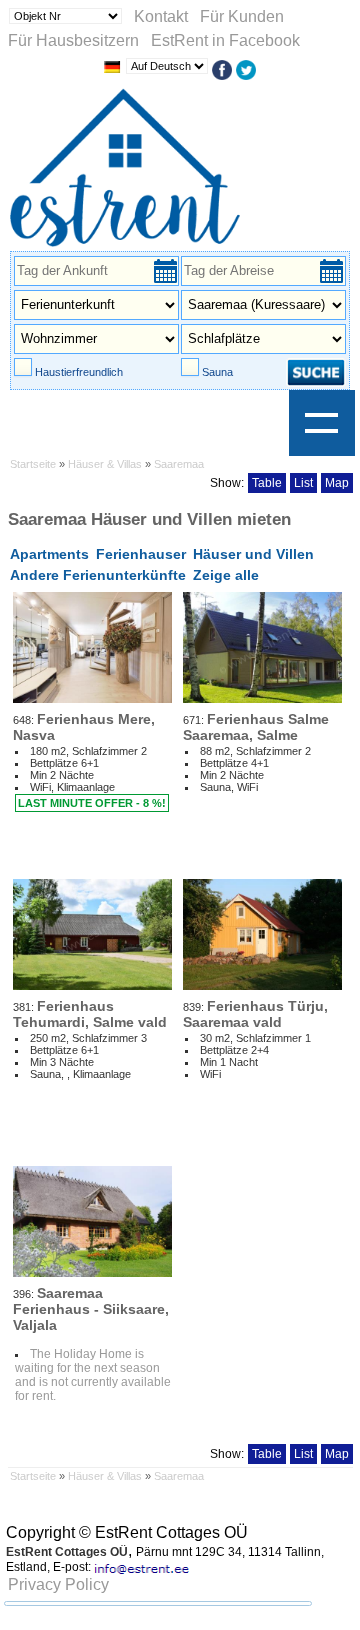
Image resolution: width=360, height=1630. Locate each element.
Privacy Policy (58, 1584)
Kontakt (161, 16)
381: (90, 1013)
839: (255, 1013)
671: (256, 726)
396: (91, 1308)
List (303, 483)
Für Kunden (242, 16)
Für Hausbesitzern (73, 40)
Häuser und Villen (253, 554)
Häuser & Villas (106, 464)
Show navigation (322, 423)
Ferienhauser (141, 554)
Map (337, 483)
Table (267, 483)
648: (84, 726)
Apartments (49, 554)
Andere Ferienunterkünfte (98, 575)
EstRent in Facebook (225, 40)
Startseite (33, 464)
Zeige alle (226, 575)
